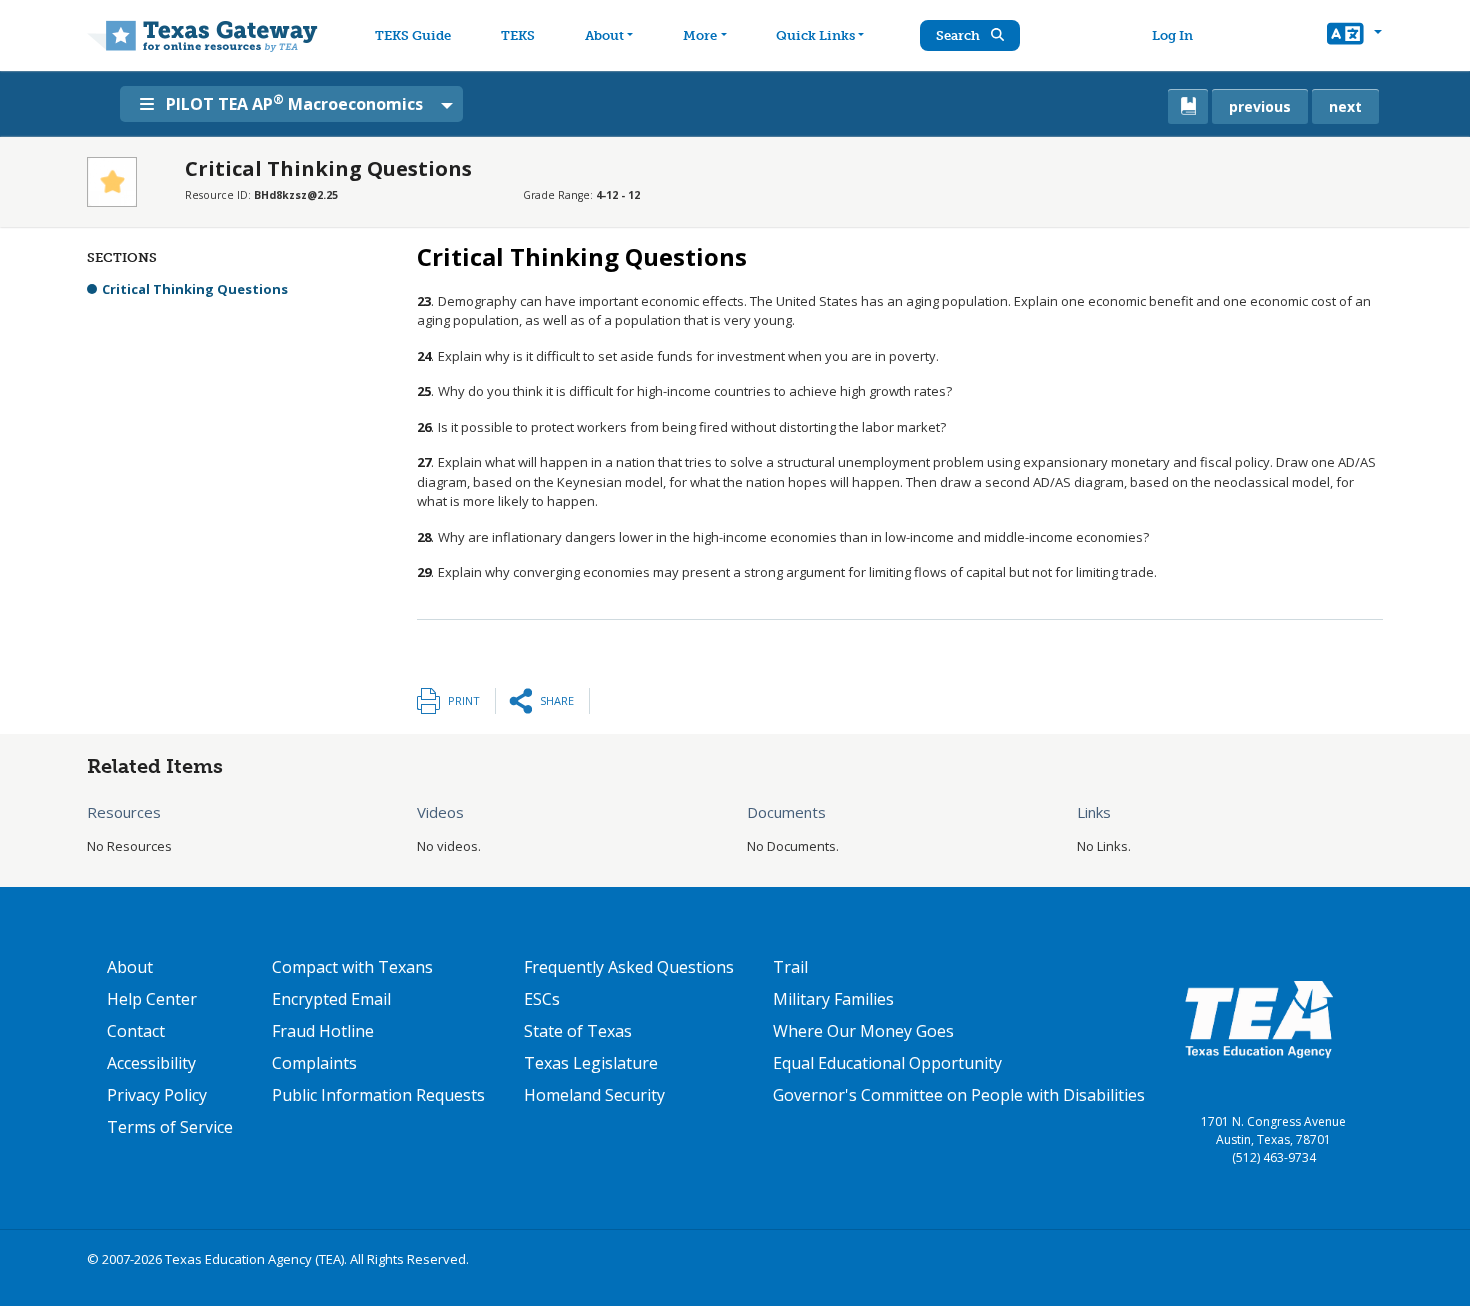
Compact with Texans (352, 967)
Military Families (833, 999)
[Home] (202, 35)
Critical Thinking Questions (195, 289)
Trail (790, 967)
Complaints (314, 1063)
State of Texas (578, 1031)
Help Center (152, 999)
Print (464, 700)
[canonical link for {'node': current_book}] (1188, 106)
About (604, 35)
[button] (1354, 36)
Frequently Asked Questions (629, 967)
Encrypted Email (331, 999)
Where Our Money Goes (863, 1031)
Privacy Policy (157, 1095)
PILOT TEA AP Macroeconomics (294, 103)
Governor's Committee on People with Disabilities (959, 1095)
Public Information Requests (378, 1095)
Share (557, 700)
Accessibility (151, 1063)
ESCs (542, 999)
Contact (136, 1031)
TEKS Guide (413, 35)
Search (959, 35)
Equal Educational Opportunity (887, 1063)
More (700, 35)
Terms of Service (170, 1127)
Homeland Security (594, 1095)
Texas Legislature (591, 1063)
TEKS (518, 35)
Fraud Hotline (323, 1031)
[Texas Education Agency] (1259, 1018)
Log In (1172, 35)
